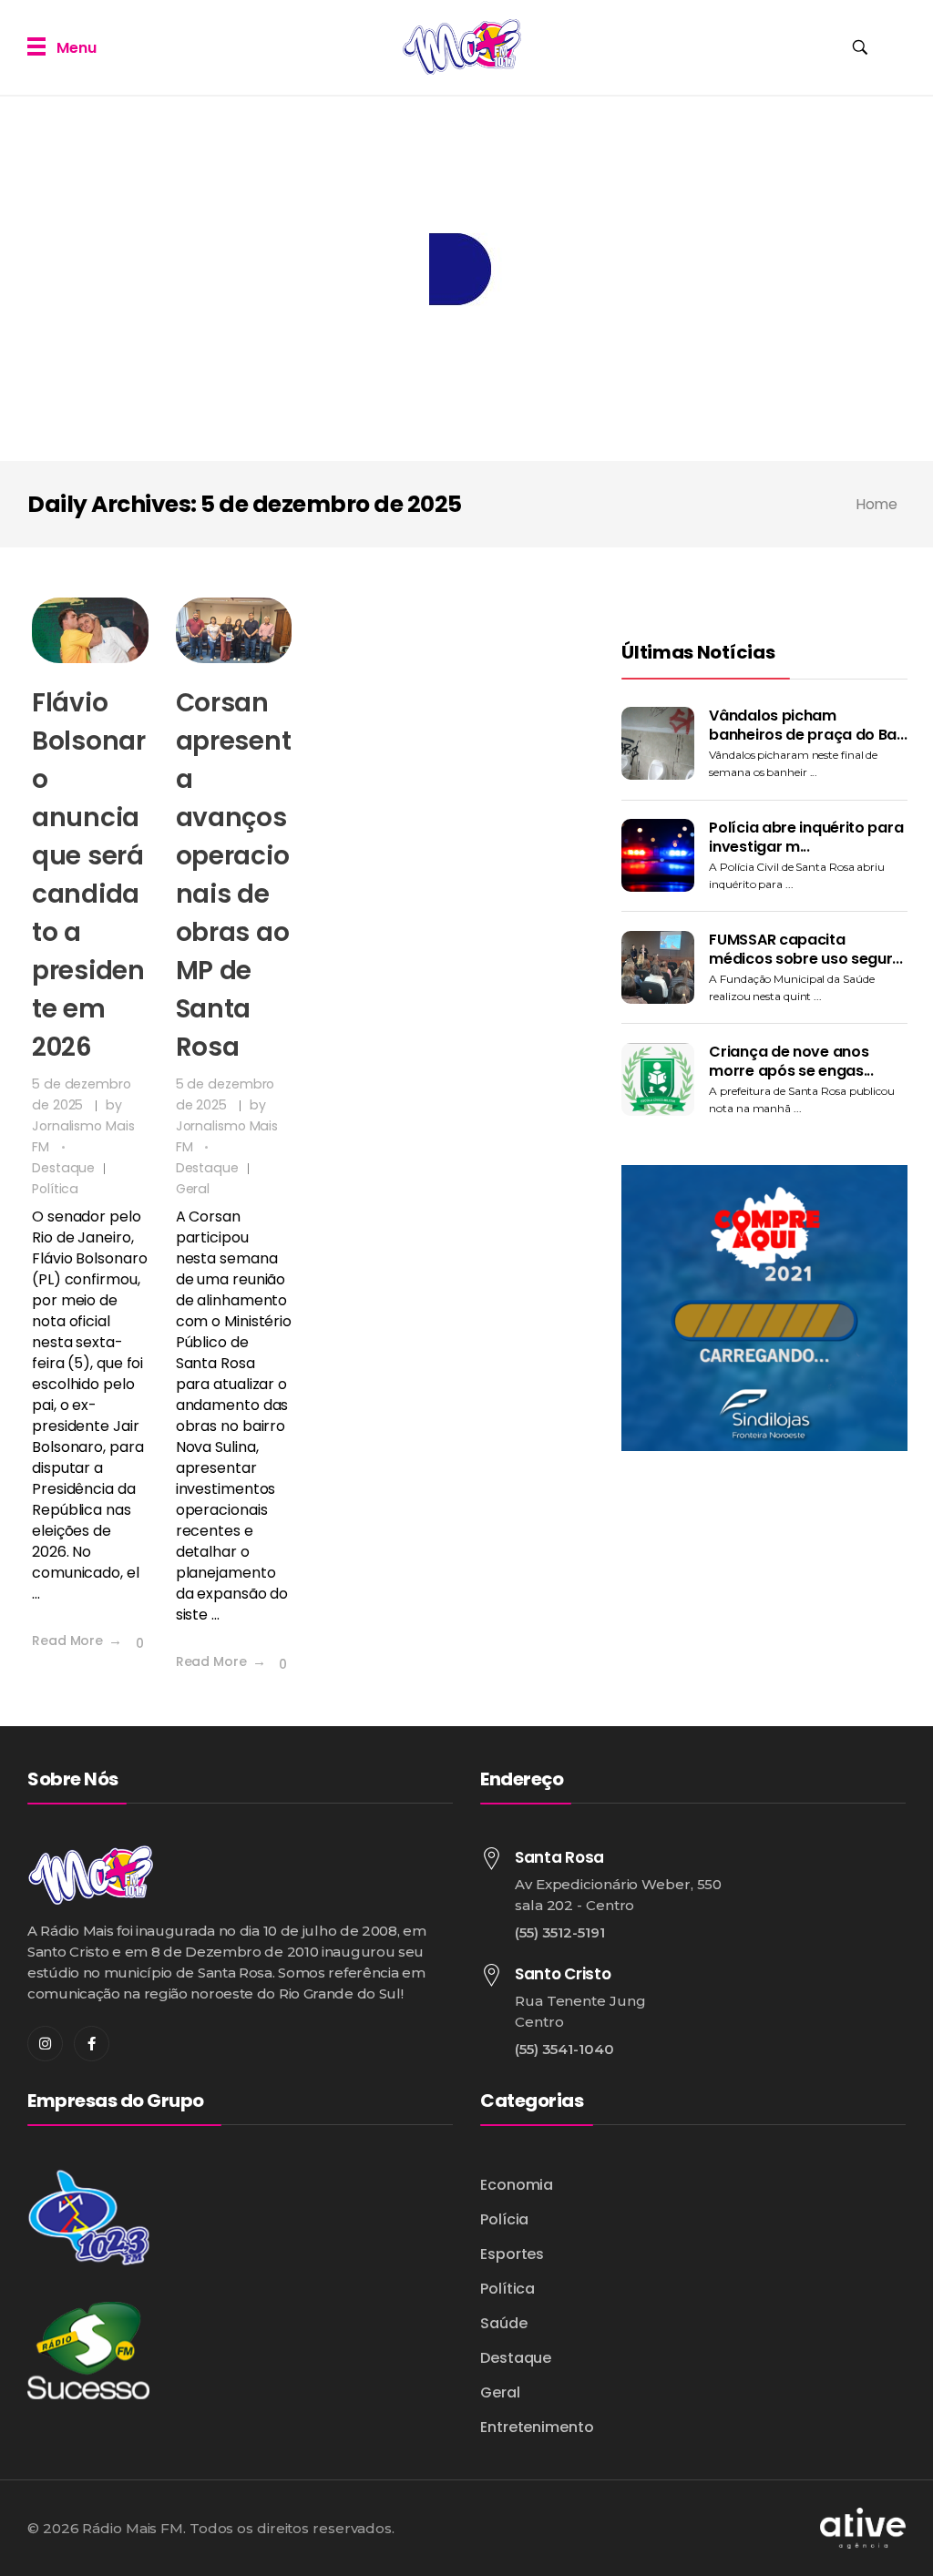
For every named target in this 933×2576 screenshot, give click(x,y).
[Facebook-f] (92, 2044)
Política (55, 1189)
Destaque (63, 1168)
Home (876, 504)
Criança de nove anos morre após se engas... (791, 1061)
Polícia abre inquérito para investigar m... (806, 837)
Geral (193, 1189)
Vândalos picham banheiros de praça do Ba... (808, 725)
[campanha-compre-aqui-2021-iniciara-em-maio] (764, 1308)
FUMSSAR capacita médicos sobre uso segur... (805, 949)
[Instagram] (45, 2044)
